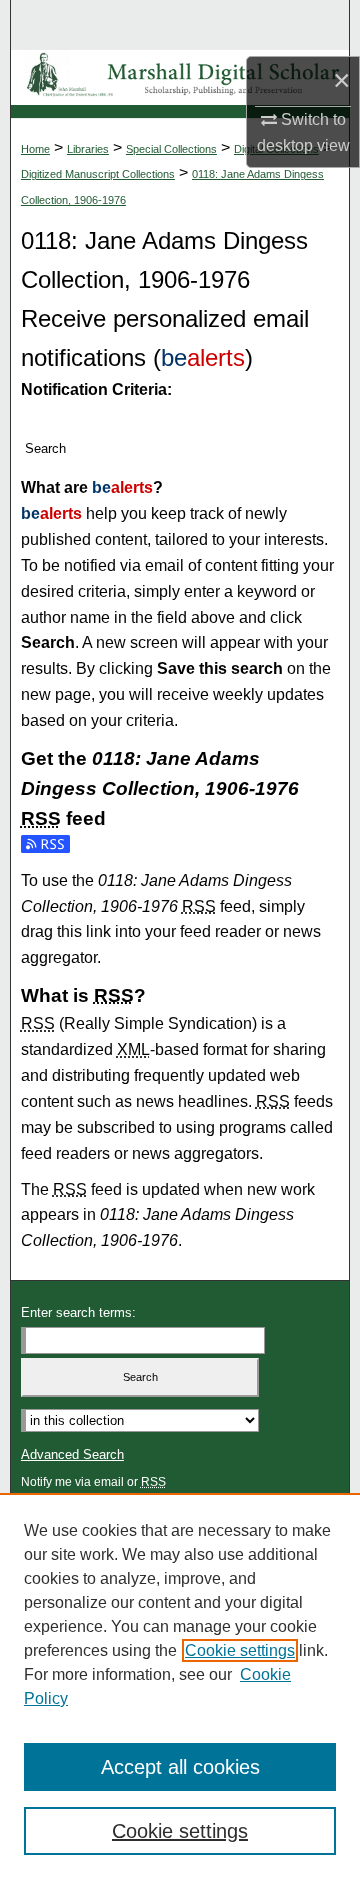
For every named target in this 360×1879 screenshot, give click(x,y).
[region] (180, 1686)
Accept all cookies (180, 1767)
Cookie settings (240, 1650)
